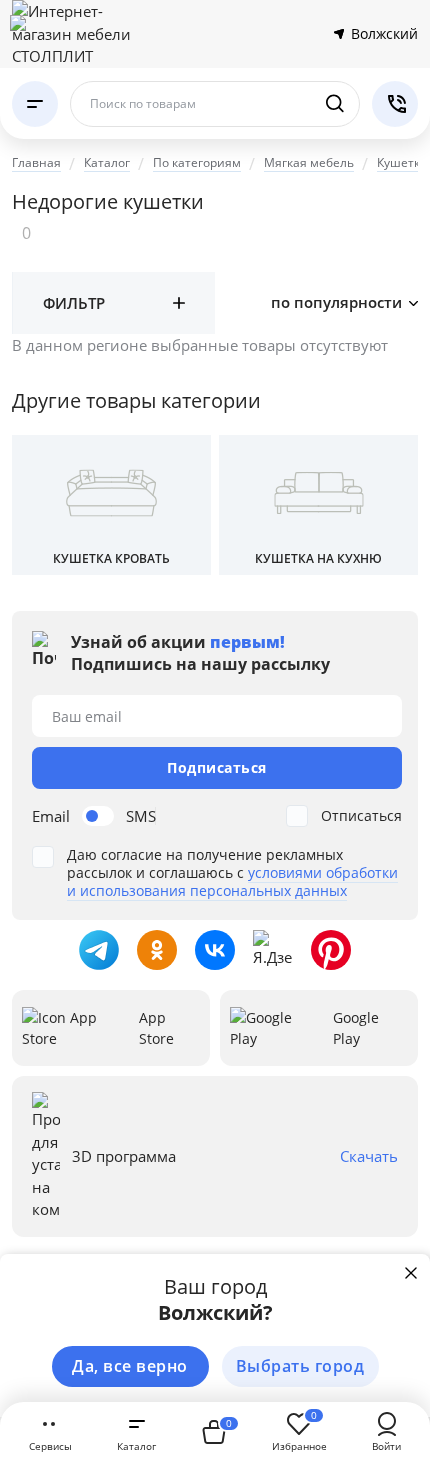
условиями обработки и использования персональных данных (232, 881)
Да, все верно (130, 1366)
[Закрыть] (411, 1273)
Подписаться (217, 767)
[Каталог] (35, 104)
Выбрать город (300, 1366)
